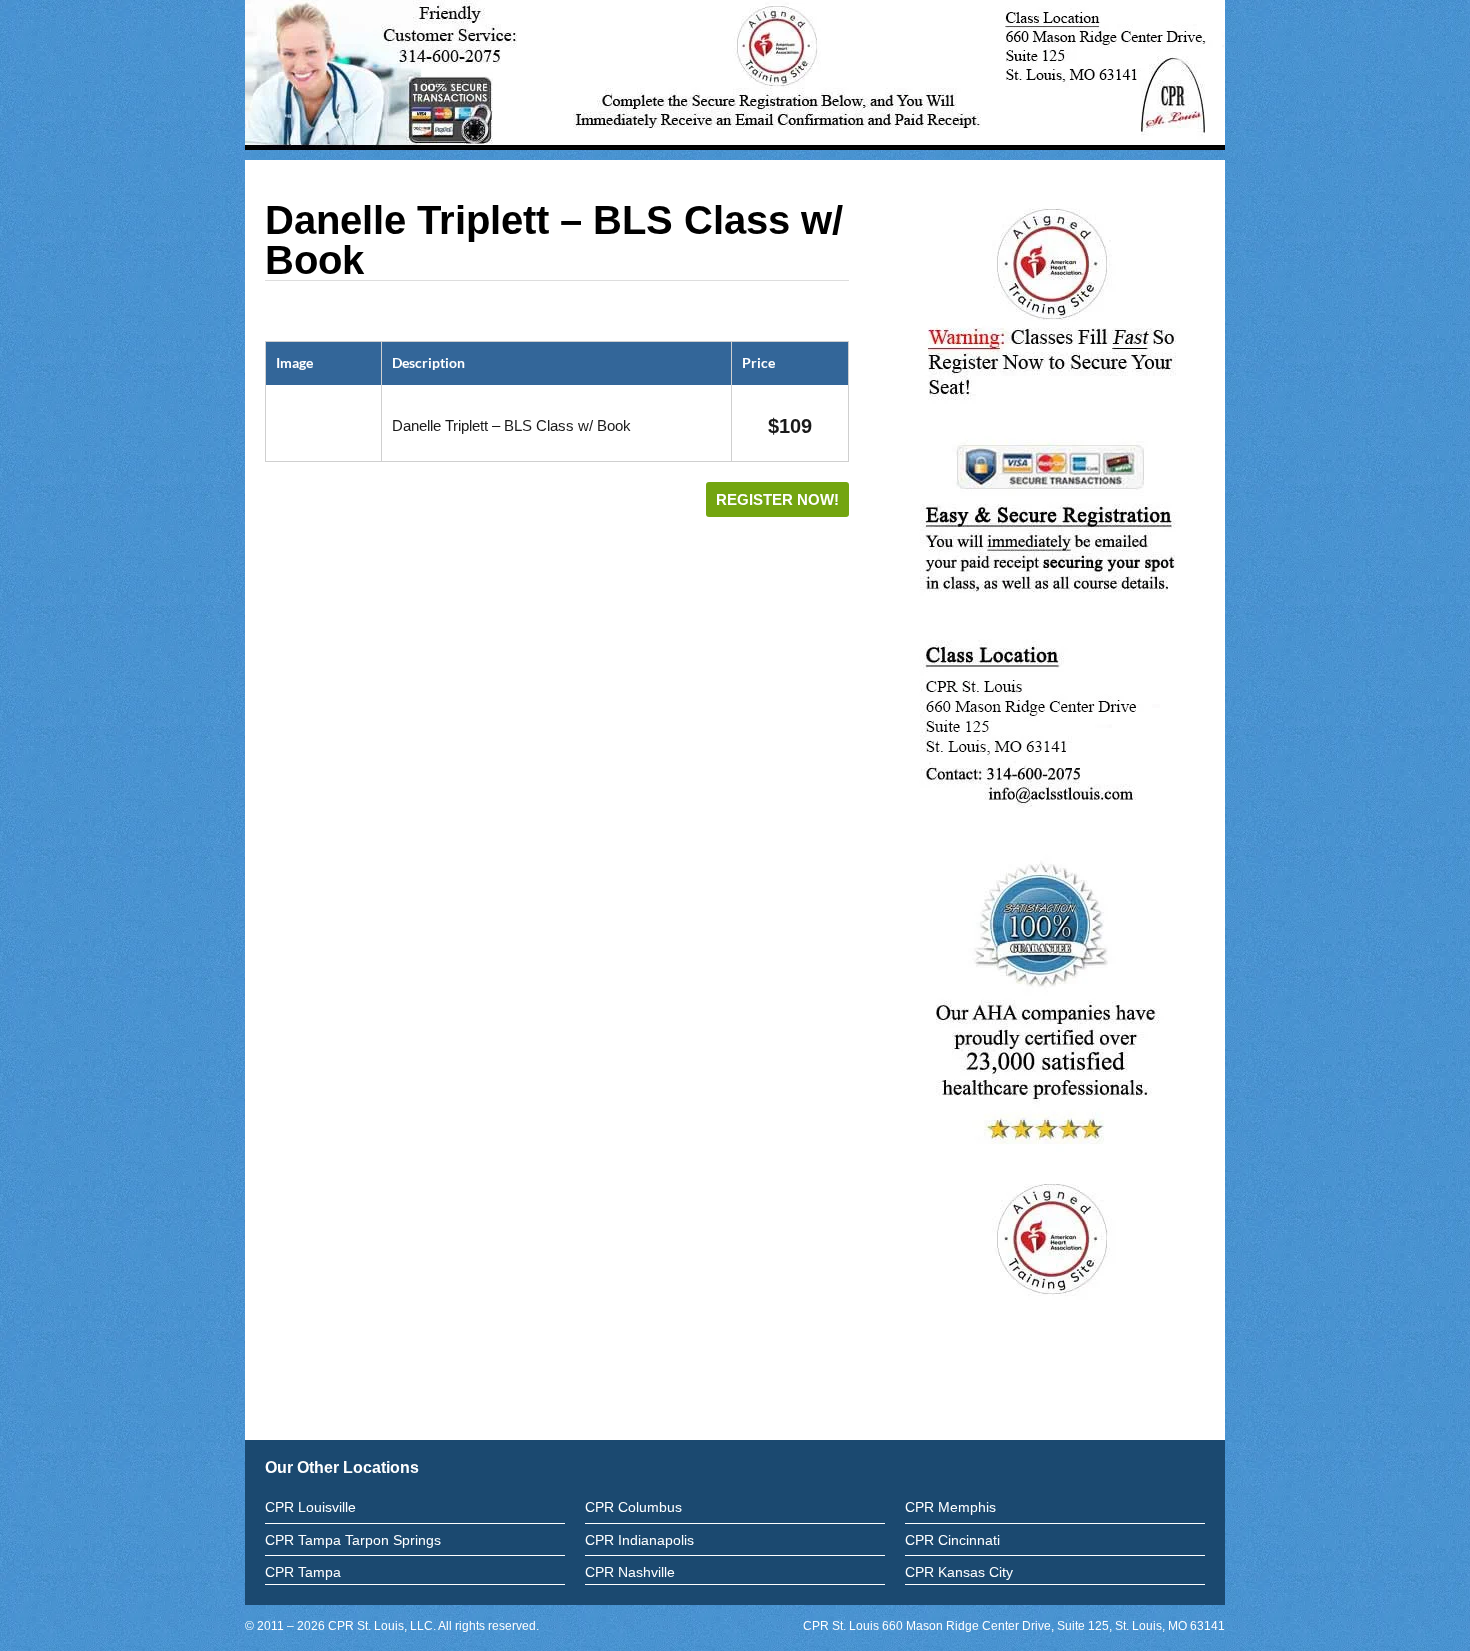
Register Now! (777, 499)
